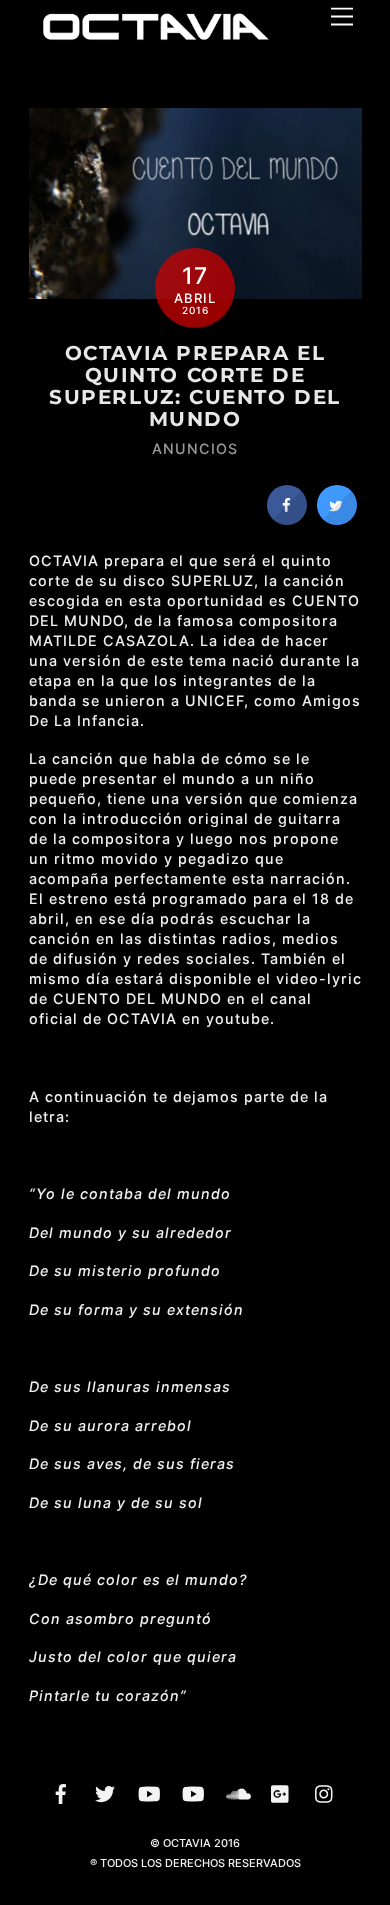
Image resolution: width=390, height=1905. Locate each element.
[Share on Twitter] (337, 519)
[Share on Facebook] (287, 519)
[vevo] (149, 1792)
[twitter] (105, 1792)
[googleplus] (281, 1792)
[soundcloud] (237, 1792)
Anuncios (195, 448)
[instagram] (325, 1792)
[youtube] (193, 1792)
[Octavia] (154, 39)
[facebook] (61, 1792)
